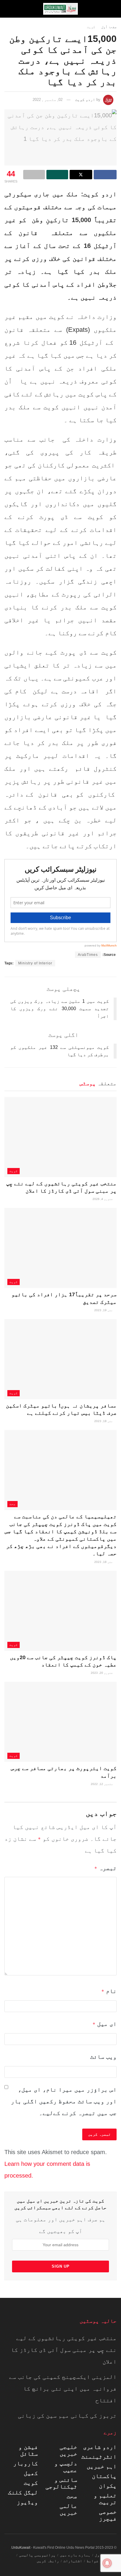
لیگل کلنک (23, 2492)
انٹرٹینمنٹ (99, 2457)
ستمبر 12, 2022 (102, 1784)
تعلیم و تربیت (105, 2499)
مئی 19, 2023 (104, 1310)
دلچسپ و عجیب (66, 2467)
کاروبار (26, 2463)
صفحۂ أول (109, 27)
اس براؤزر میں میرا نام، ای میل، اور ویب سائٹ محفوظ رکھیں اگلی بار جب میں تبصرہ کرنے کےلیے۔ (64, 2101)
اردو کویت (85, 100)
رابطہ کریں (48, 2561)
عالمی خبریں (68, 2509)
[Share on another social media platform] (34, 175)
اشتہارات (73, 2561)
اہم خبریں (102, 2466)
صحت (12, 1504)
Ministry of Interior (35, 963)
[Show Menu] (111, 9)
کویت (91, 27)
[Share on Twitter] (81, 175)
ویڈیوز (27, 2502)
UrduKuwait (21, 2548)
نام (109, 1991)
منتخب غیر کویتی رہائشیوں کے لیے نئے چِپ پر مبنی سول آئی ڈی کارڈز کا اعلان (64, 2350)
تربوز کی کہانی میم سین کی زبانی (67, 2416)
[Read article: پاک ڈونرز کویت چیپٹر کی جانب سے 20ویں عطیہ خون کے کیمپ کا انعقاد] (60, 1611)
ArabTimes (88, 955)
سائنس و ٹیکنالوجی (61, 2483)
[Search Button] (10, 9)
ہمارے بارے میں (75, 2555)
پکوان (108, 2486)
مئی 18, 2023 (104, 1421)
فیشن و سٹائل (28, 2450)
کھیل (31, 2473)
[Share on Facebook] (105, 175)
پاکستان (104, 2476)
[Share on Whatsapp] (57, 175)
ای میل (105, 2024)
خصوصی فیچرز (108, 2515)
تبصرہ (105, 1868)
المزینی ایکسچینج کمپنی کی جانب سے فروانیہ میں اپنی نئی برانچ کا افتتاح (63, 2389)
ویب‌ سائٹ (103, 2057)
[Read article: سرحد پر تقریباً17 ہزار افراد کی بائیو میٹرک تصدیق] (60, 1248)
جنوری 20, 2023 (102, 1673)
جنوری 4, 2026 (103, 1199)
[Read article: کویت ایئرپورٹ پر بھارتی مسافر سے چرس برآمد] (60, 1722)
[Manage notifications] (107, 2563)
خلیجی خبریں (68, 2450)
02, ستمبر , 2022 (48, 100)
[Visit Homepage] (60, 9)
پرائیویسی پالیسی (37, 2555)
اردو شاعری (100, 2447)
